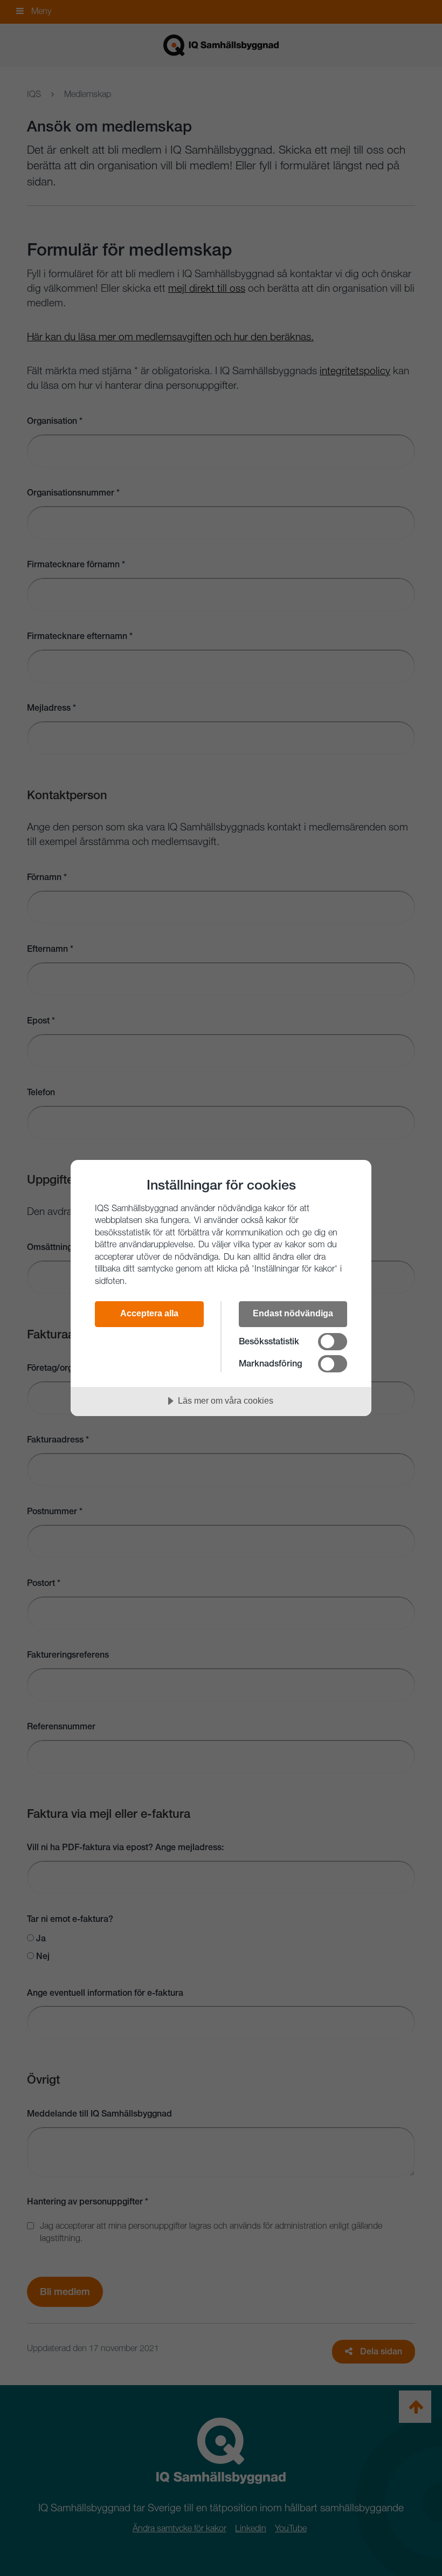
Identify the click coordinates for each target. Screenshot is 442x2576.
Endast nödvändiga (293, 1313)
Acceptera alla (149, 1313)
